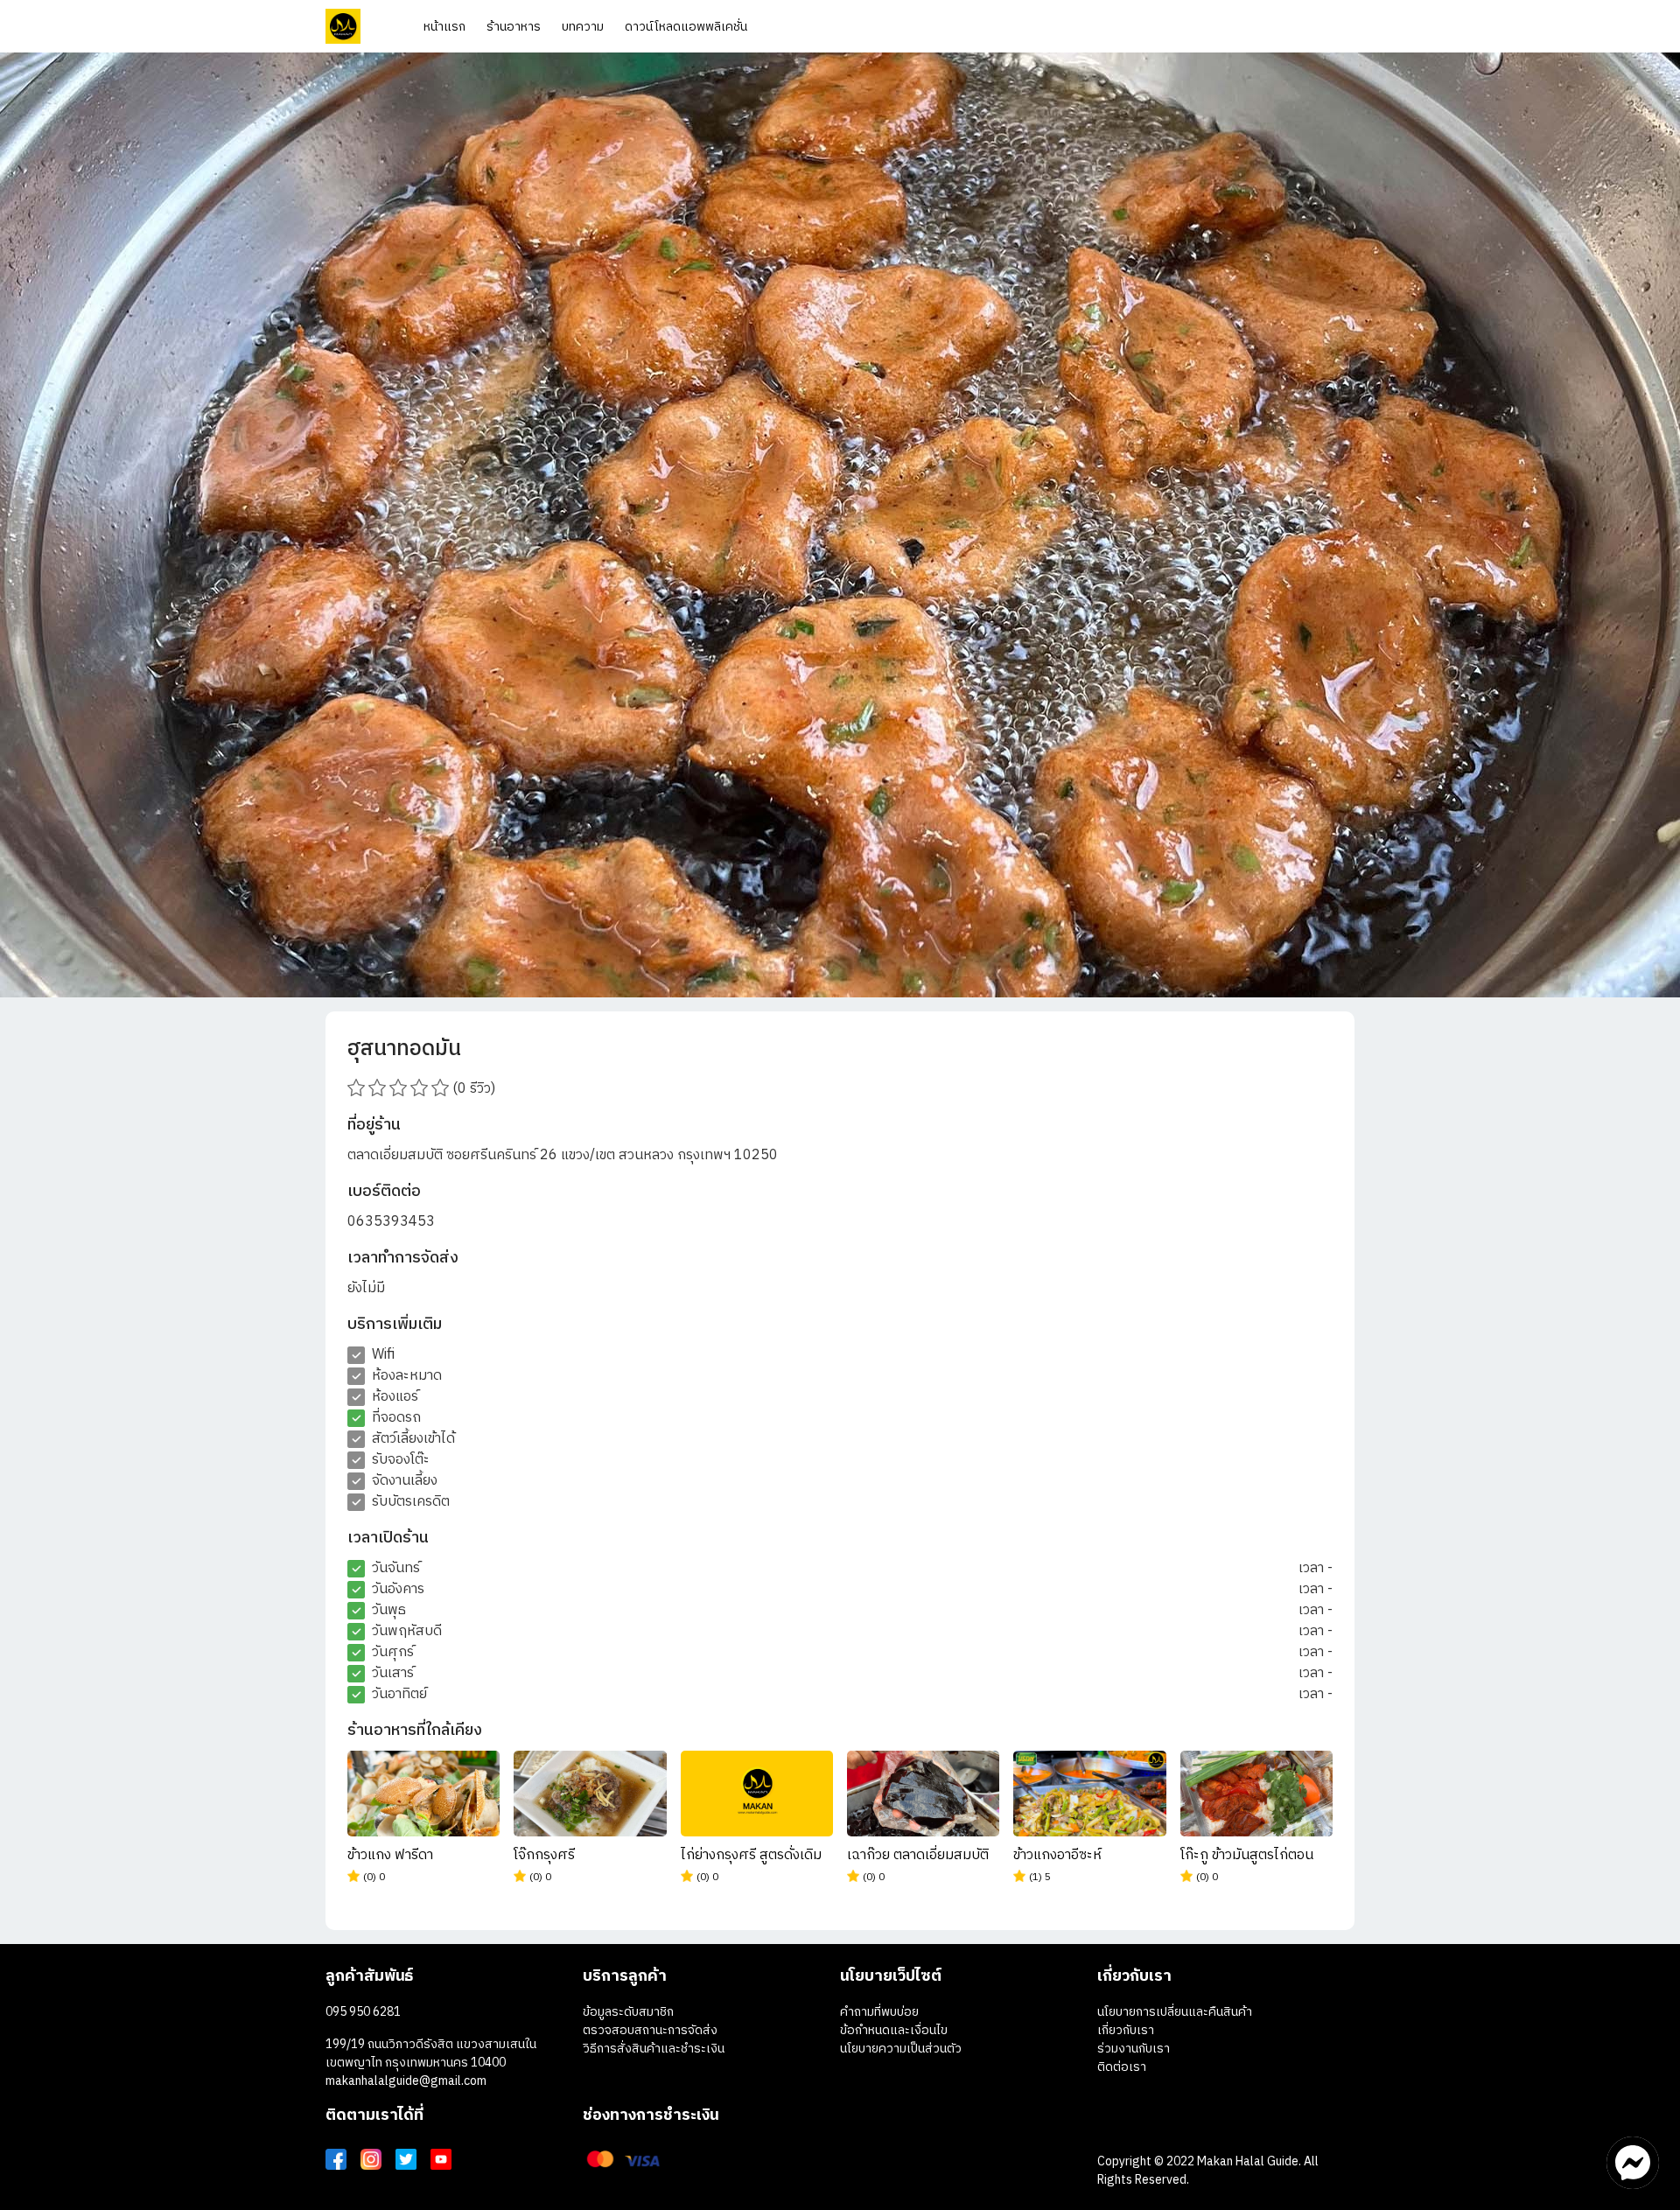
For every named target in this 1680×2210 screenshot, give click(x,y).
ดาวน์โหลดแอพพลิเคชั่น (686, 27)
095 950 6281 (363, 2012)
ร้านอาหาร (514, 27)
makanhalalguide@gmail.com (406, 2081)
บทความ (583, 27)
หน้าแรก (444, 27)
